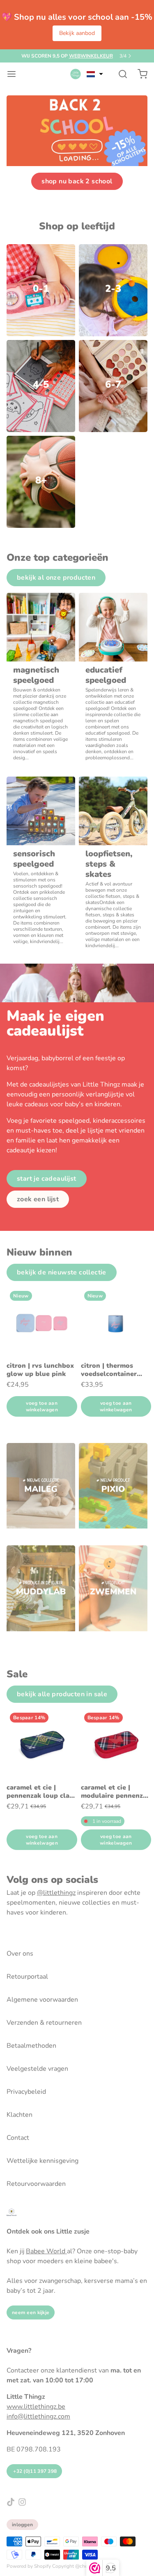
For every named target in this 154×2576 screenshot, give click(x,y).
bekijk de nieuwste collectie (62, 1272)
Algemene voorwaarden (42, 2000)
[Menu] (15, 74)
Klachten (20, 2115)
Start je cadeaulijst (47, 1179)
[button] (95, 74)
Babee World (46, 2251)
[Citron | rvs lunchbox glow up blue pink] (42, 1323)
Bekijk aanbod (77, 33)
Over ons (20, 1954)
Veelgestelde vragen (37, 2069)
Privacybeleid (26, 2092)
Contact (18, 2138)
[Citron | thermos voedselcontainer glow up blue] (116, 1323)
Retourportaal (27, 1977)
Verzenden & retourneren (44, 2023)
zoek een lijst (38, 1199)
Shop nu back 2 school (77, 181)
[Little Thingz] (76, 74)
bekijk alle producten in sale (62, 1694)
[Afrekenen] (139, 74)
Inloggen (22, 2525)
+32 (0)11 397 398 (34, 2471)
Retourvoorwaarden (36, 2184)
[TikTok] (11, 2502)
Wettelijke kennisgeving (43, 2161)
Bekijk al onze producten (56, 578)
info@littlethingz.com (38, 2416)
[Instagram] (22, 2502)
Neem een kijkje (31, 2312)
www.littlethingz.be (36, 2407)
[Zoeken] (120, 74)
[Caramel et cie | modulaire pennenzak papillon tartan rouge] (116, 1745)
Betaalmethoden (31, 2046)
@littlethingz (56, 1893)
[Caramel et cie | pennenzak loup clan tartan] (42, 1745)
